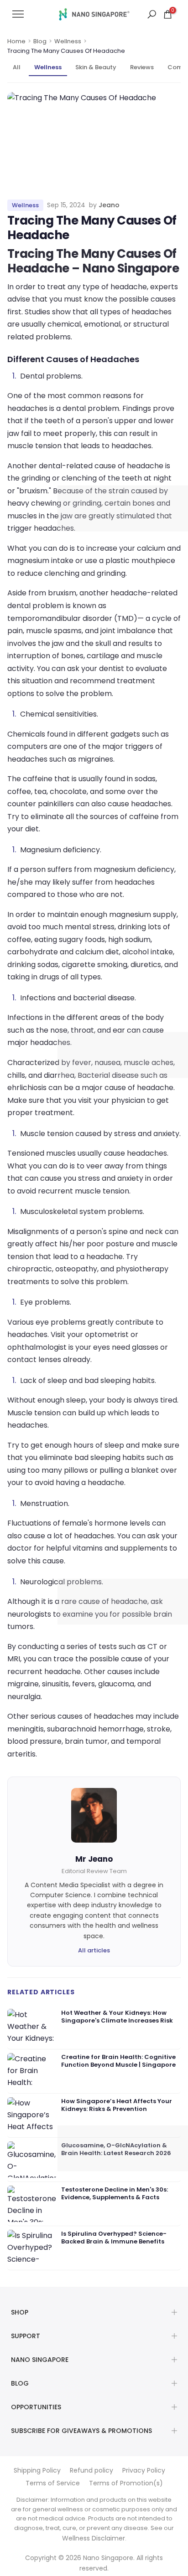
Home (16, 41)
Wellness (68, 41)
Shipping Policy (37, 2470)
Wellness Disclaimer (94, 2538)
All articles (94, 1950)
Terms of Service (53, 2483)
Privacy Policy (144, 2470)
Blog (40, 41)
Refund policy (91, 2470)
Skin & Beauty (96, 67)
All (17, 67)
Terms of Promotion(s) (126, 2483)
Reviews (142, 67)
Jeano (109, 205)
